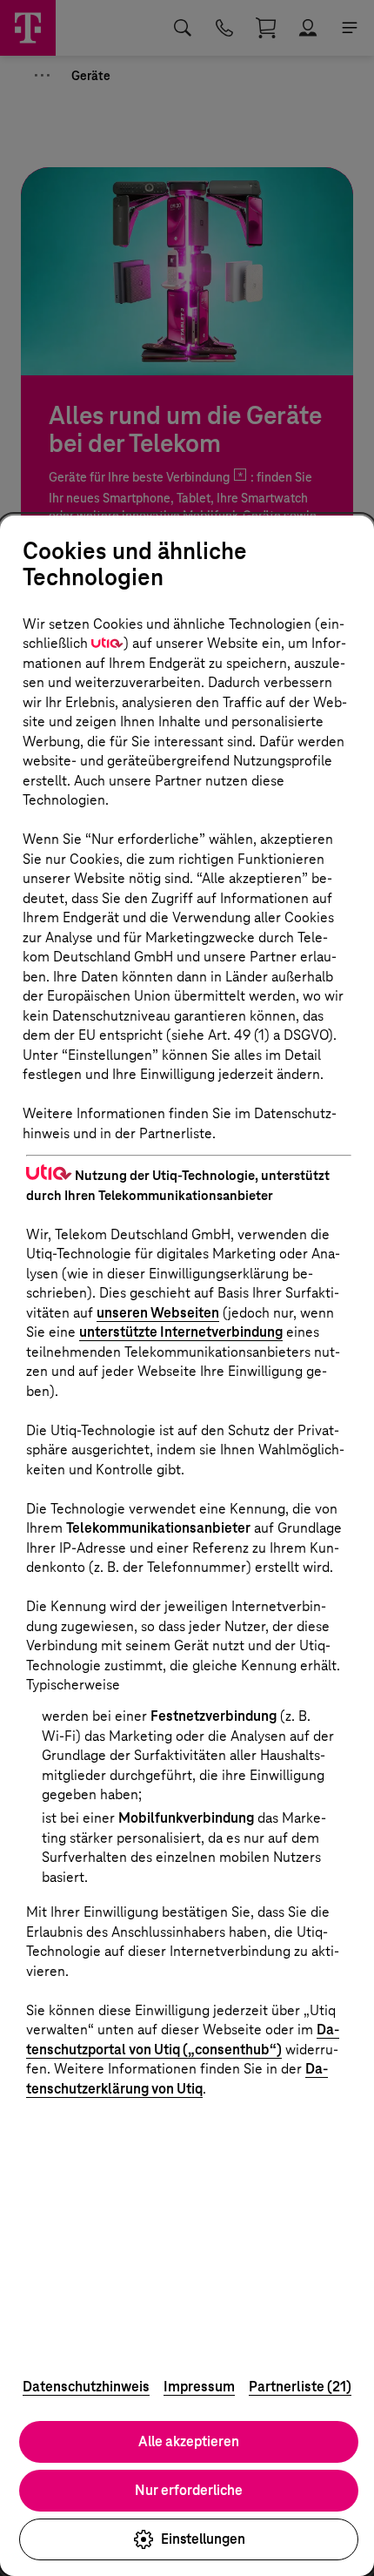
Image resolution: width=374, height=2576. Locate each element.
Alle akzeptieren (189, 2441)
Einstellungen (203, 2539)
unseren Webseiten (158, 1313)
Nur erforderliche (189, 2490)
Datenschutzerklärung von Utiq (177, 2079)
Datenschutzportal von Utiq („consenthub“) (183, 2040)
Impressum (199, 2387)
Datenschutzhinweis (86, 2387)
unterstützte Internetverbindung (181, 1332)
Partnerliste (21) (300, 2387)
